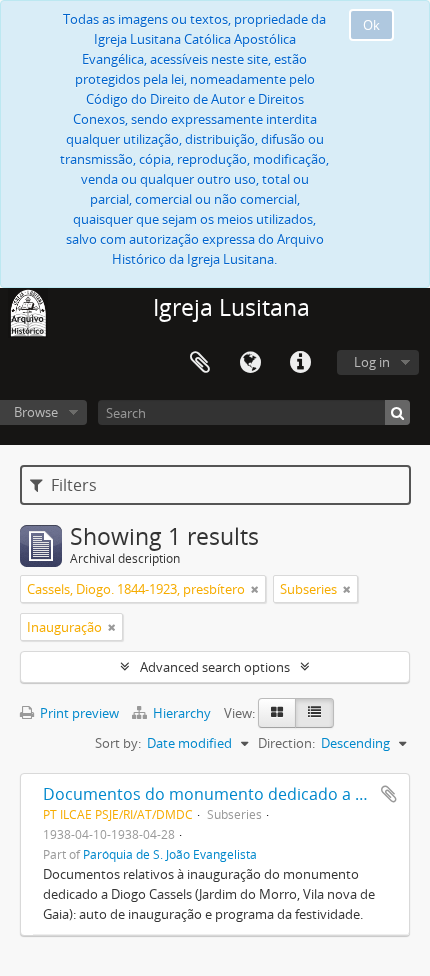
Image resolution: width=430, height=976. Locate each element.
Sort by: (118, 743)
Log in (372, 362)
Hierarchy (182, 713)
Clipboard (200, 363)
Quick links (300, 363)
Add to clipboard (389, 794)
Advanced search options (215, 667)
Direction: (286, 743)
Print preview (78, 713)
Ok (371, 25)
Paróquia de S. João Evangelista (170, 854)
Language (250, 363)
